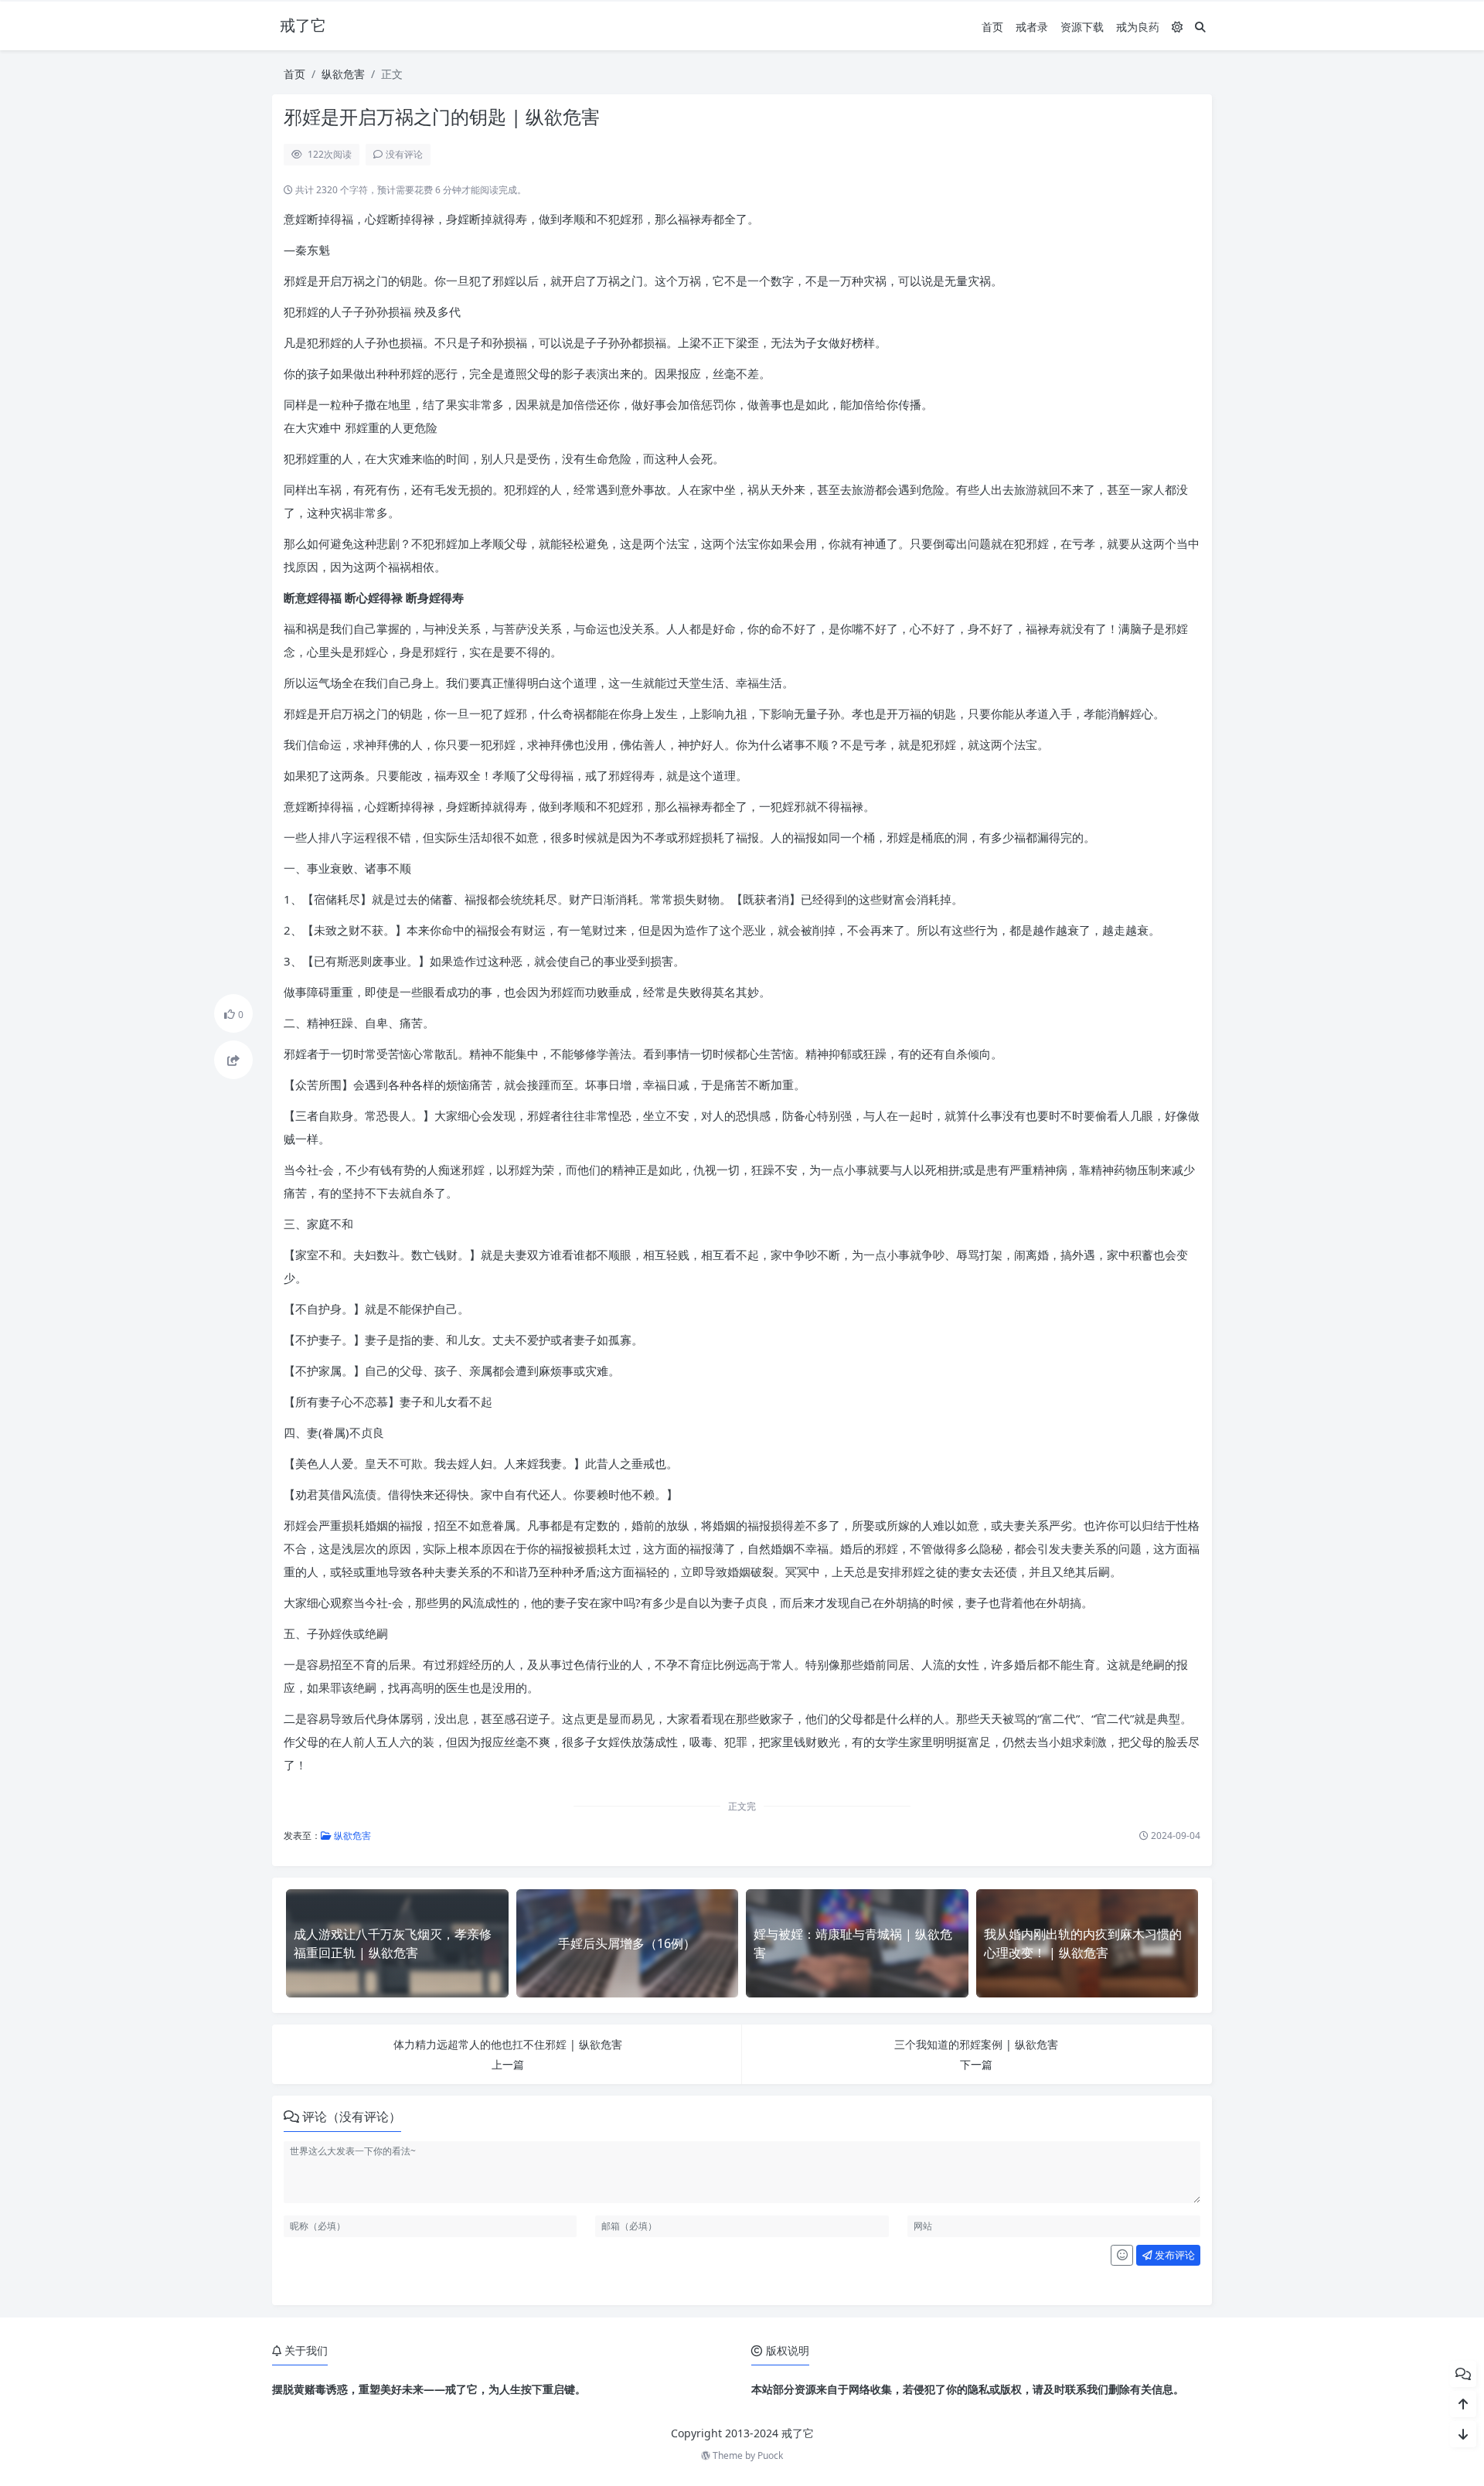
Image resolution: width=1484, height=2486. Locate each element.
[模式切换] (1177, 27)
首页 (992, 27)
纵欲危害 (343, 74)
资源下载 (1082, 27)
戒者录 (1032, 27)
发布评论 (1174, 2255)
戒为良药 (1138, 27)
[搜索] (1200, 27)
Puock (770, 2455)
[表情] (1122, 2256)
